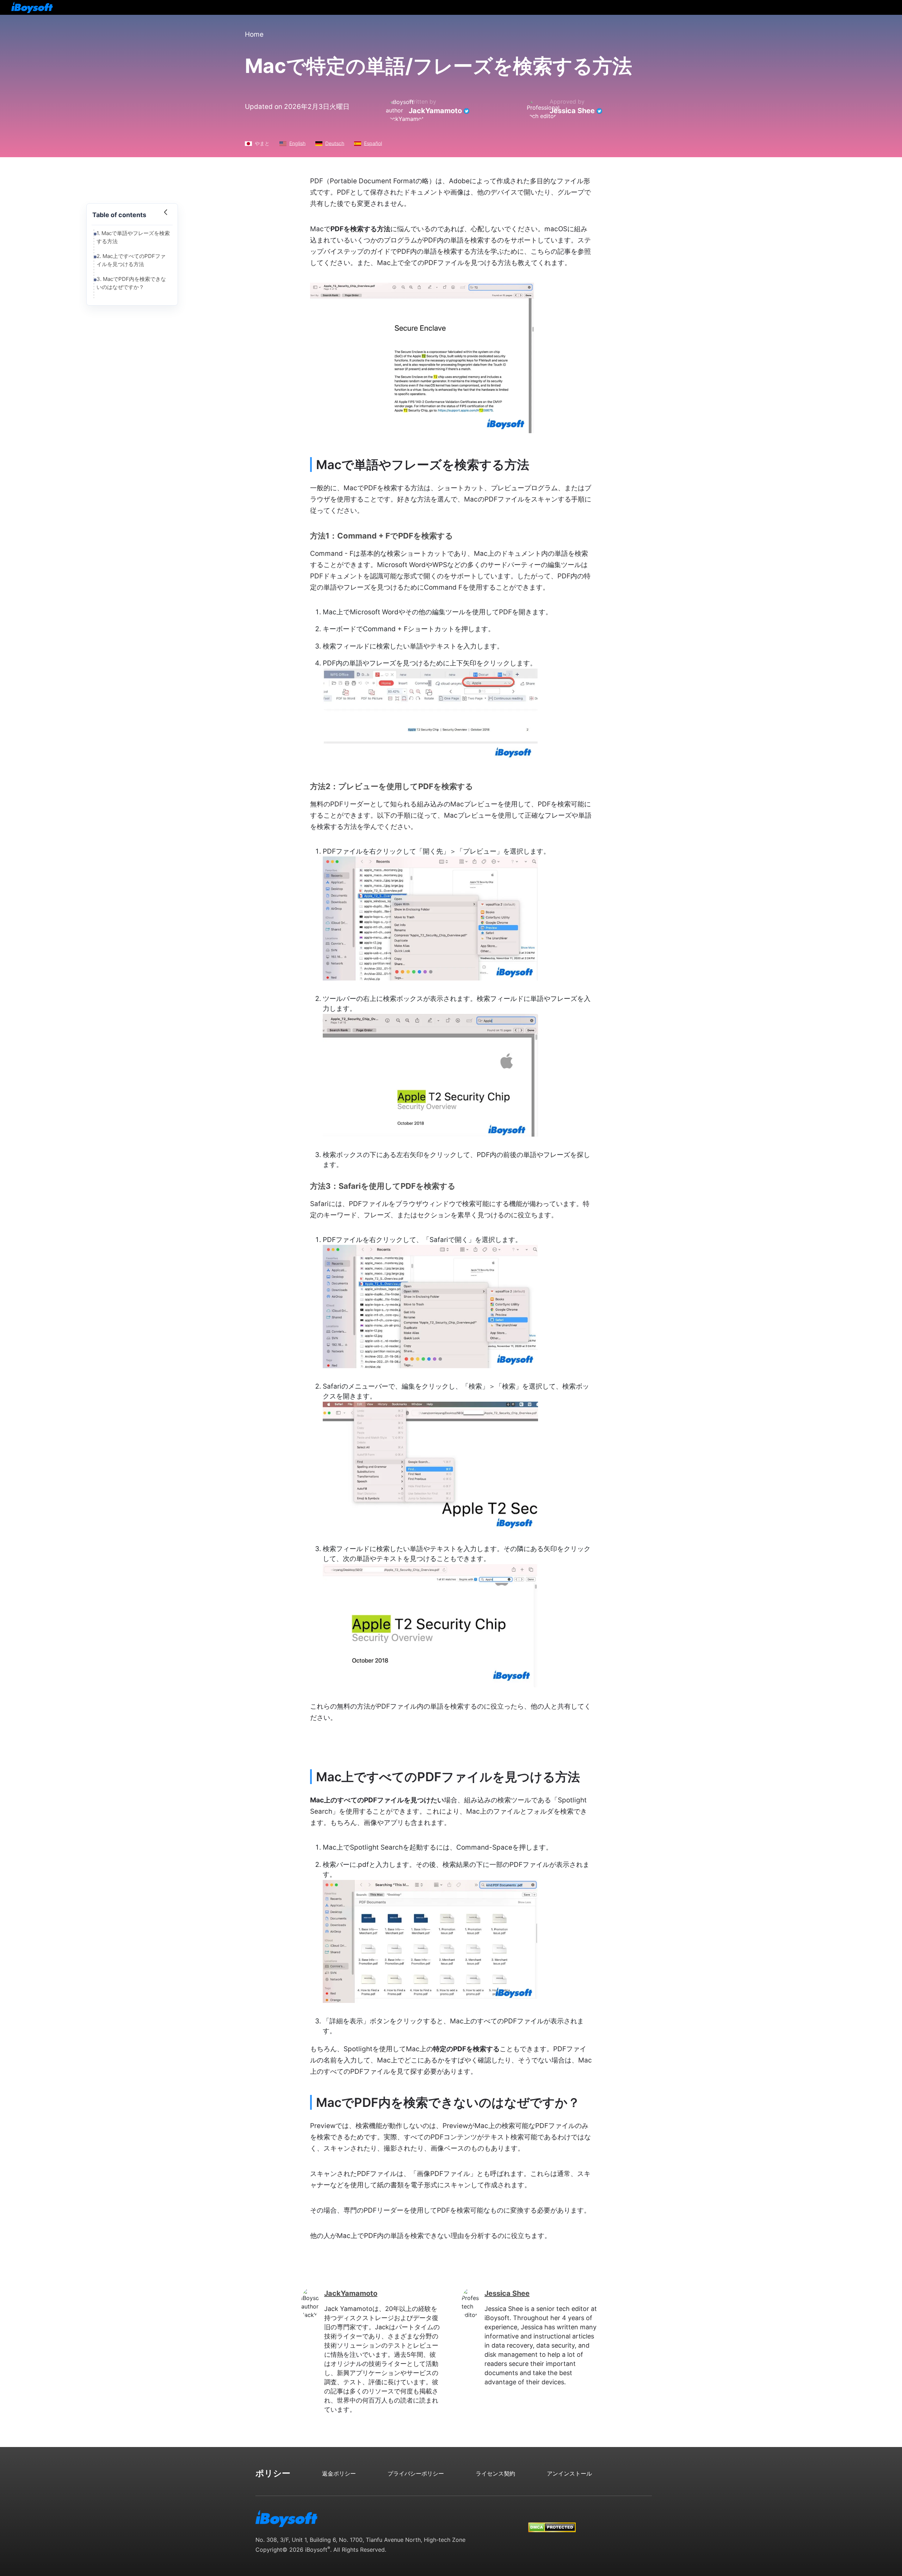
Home (254, 34)
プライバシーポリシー (416, 2473)
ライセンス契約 (495, 2473)
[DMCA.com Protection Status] (552, 2520)
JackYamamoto (435, 111)
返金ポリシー (339, 2473)
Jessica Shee (572, 111)
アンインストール (569, 2473)
